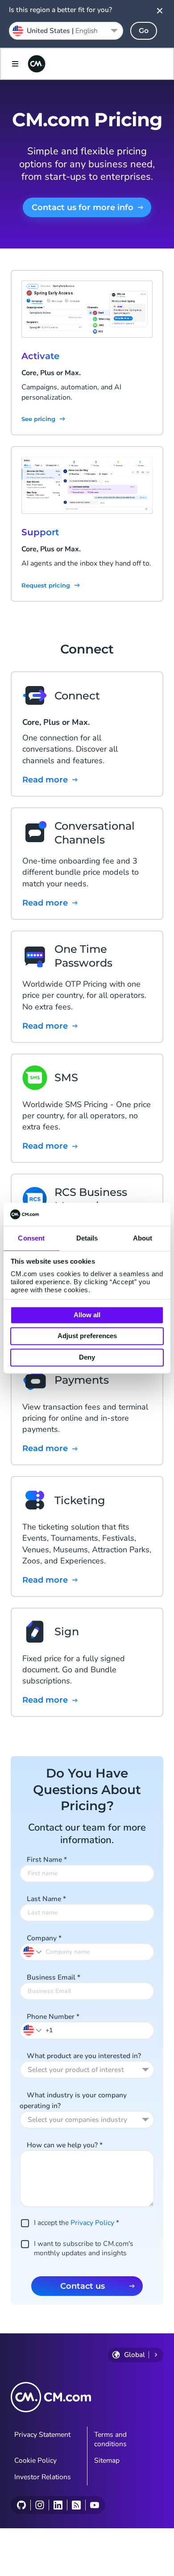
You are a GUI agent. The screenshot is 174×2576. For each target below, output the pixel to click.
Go (144, 31)
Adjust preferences (87, 1336)
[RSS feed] (76, 2505)
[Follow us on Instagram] (39, 2505)
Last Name (46, 1899)
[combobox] (87, 2070)
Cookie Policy (35, 2460)
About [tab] (143, 1238)
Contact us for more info (83, 207)
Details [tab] (87, 1238)
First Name (47, 1860)
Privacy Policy (92, 2223)
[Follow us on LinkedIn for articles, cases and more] (58, 2505)
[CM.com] (37, 64)
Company (44, 1938)
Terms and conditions (110, 2439)
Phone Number (53, 2017)
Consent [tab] (31, 1238)
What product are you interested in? (84, 2056)
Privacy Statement (42, 2435)
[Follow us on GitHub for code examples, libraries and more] (21, 2505)
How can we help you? (65, 2145)
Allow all (87, 1315)
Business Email (54, 1977)
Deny (87, 1357)
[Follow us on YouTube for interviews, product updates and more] (94, 2505)
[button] (33, 2030)
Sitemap (107, 2460)
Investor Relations (43, 2477)
